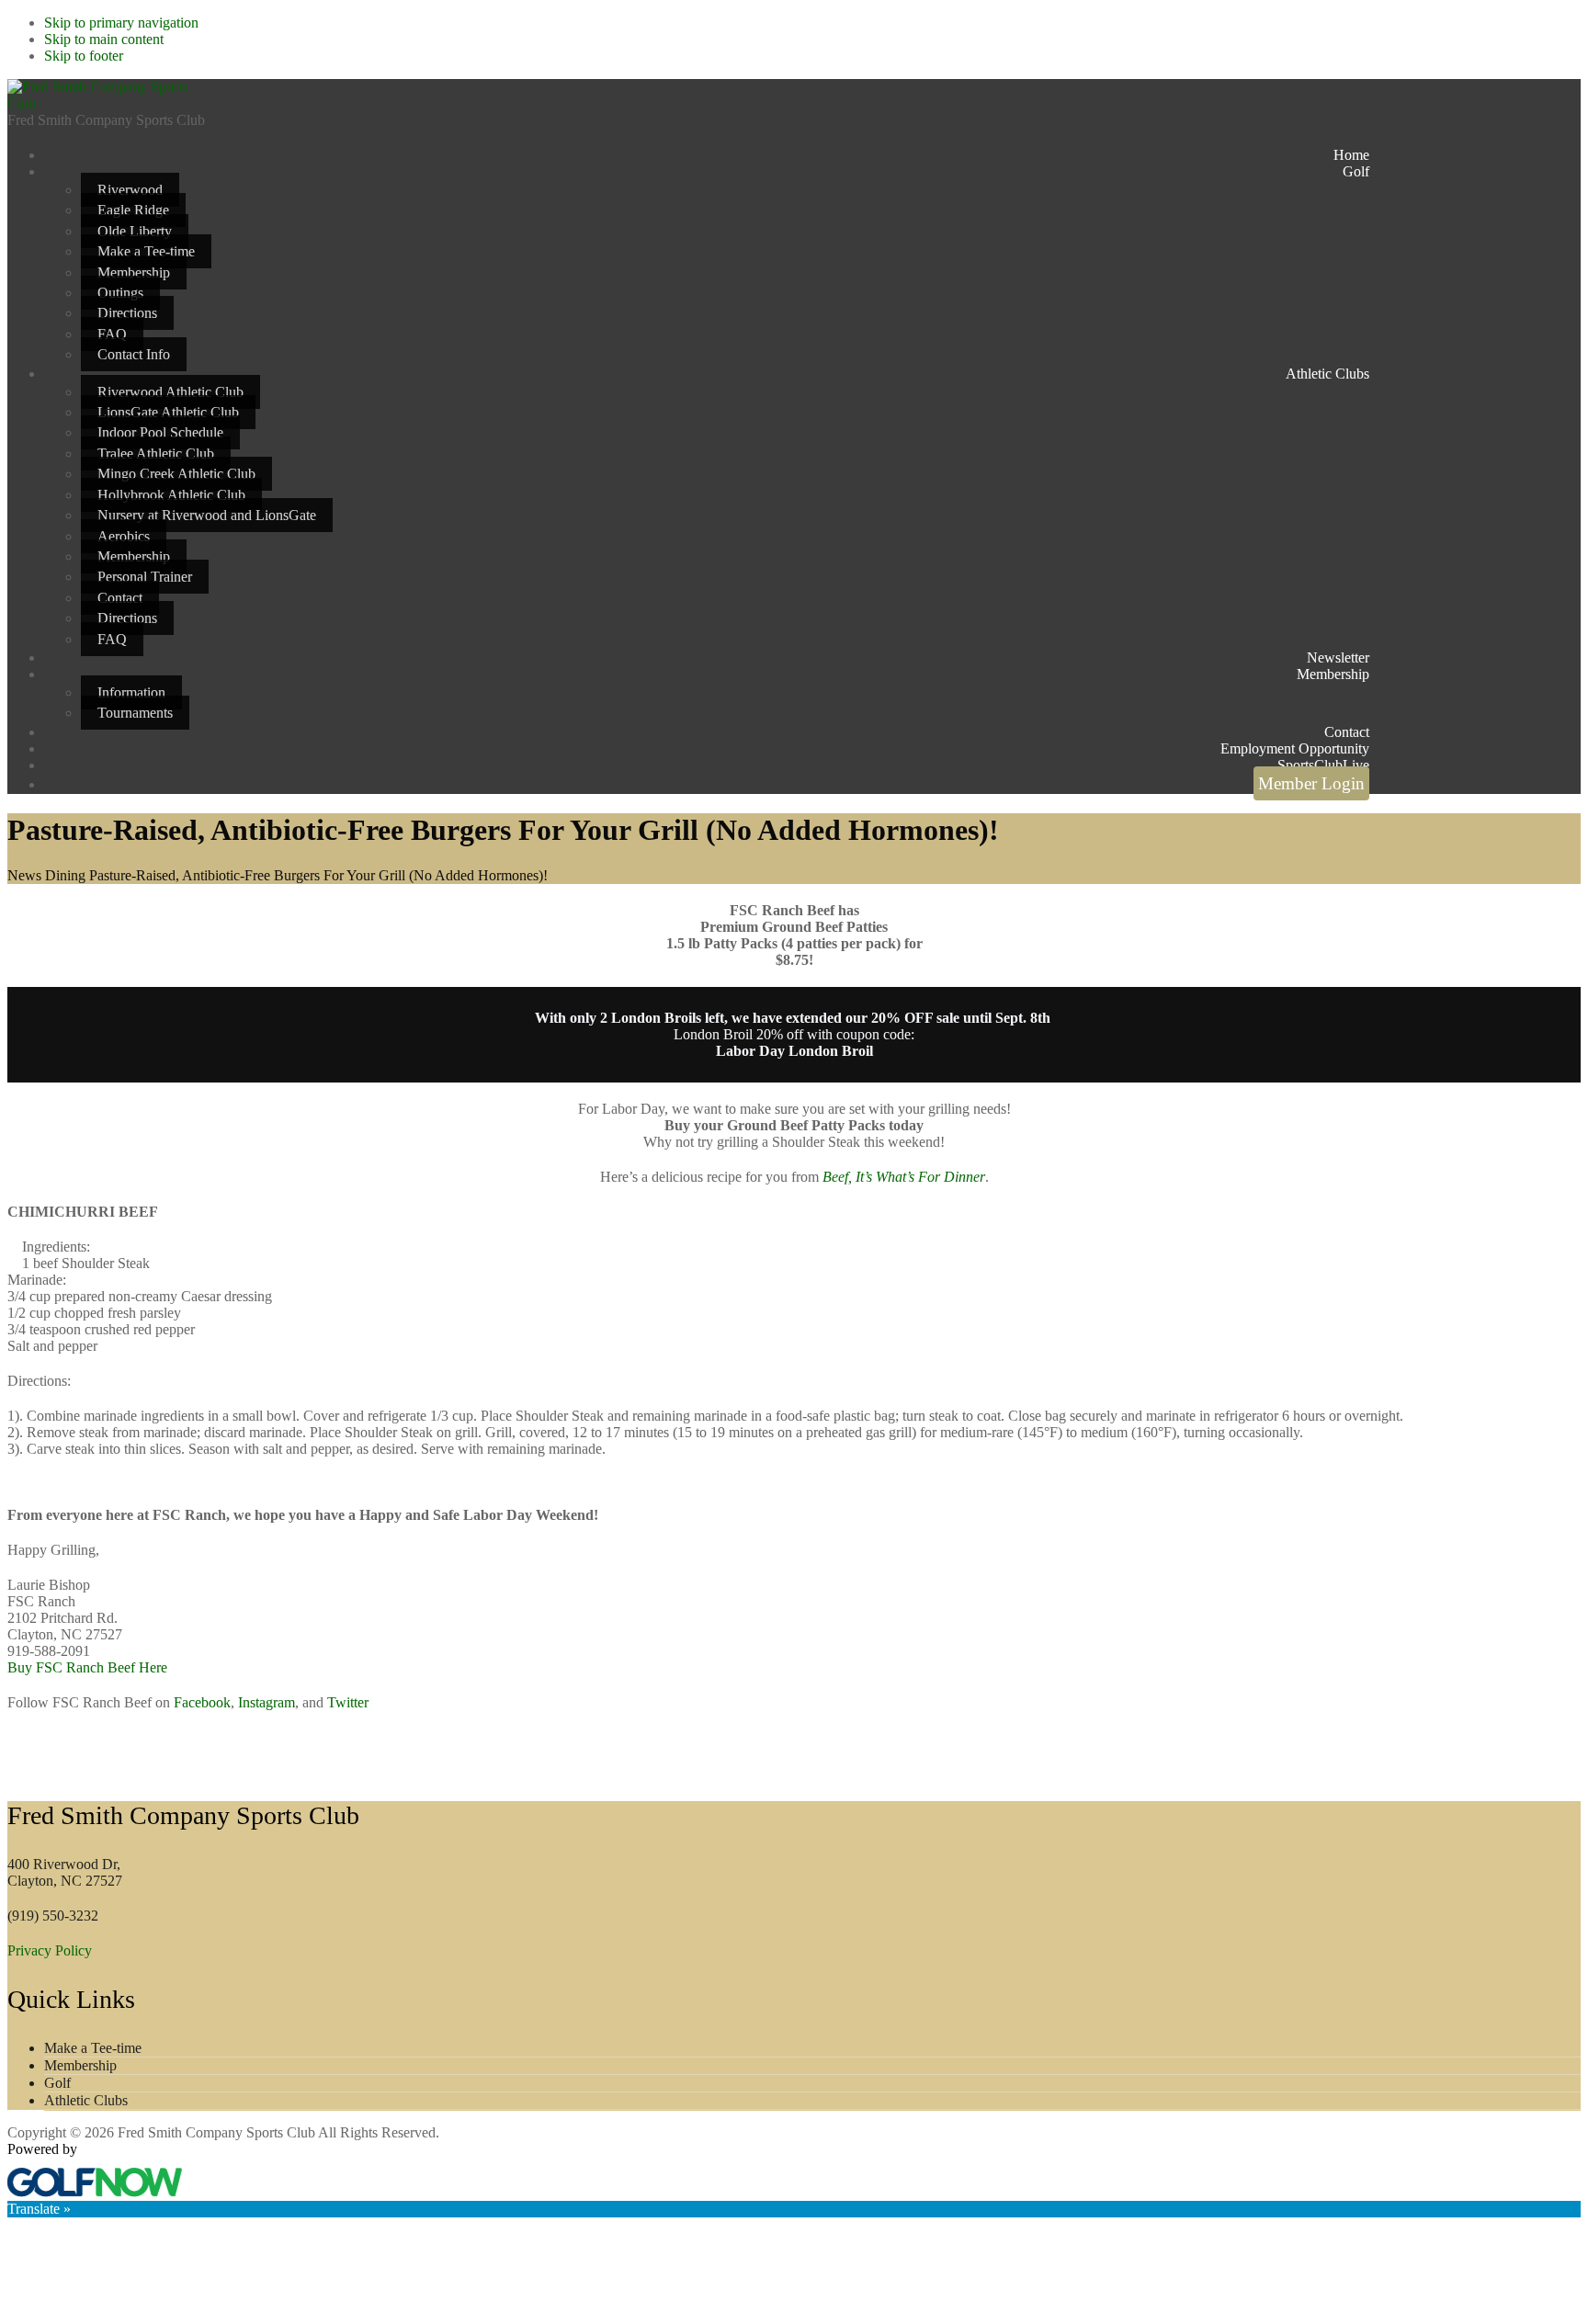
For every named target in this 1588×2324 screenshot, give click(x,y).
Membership (80, 2065)
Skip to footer (84, 56)
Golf (57, 2083)
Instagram (267, 1702)
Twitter (348, 1702)
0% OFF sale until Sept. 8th (964, 1018)
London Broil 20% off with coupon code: (794, 1043)
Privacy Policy (50, 1950)
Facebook (202, 1702)
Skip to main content (104, 39)
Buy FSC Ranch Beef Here (87, 1667)
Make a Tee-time (93, 2048)
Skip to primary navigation (121, 23)
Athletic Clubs (86, 2100)
